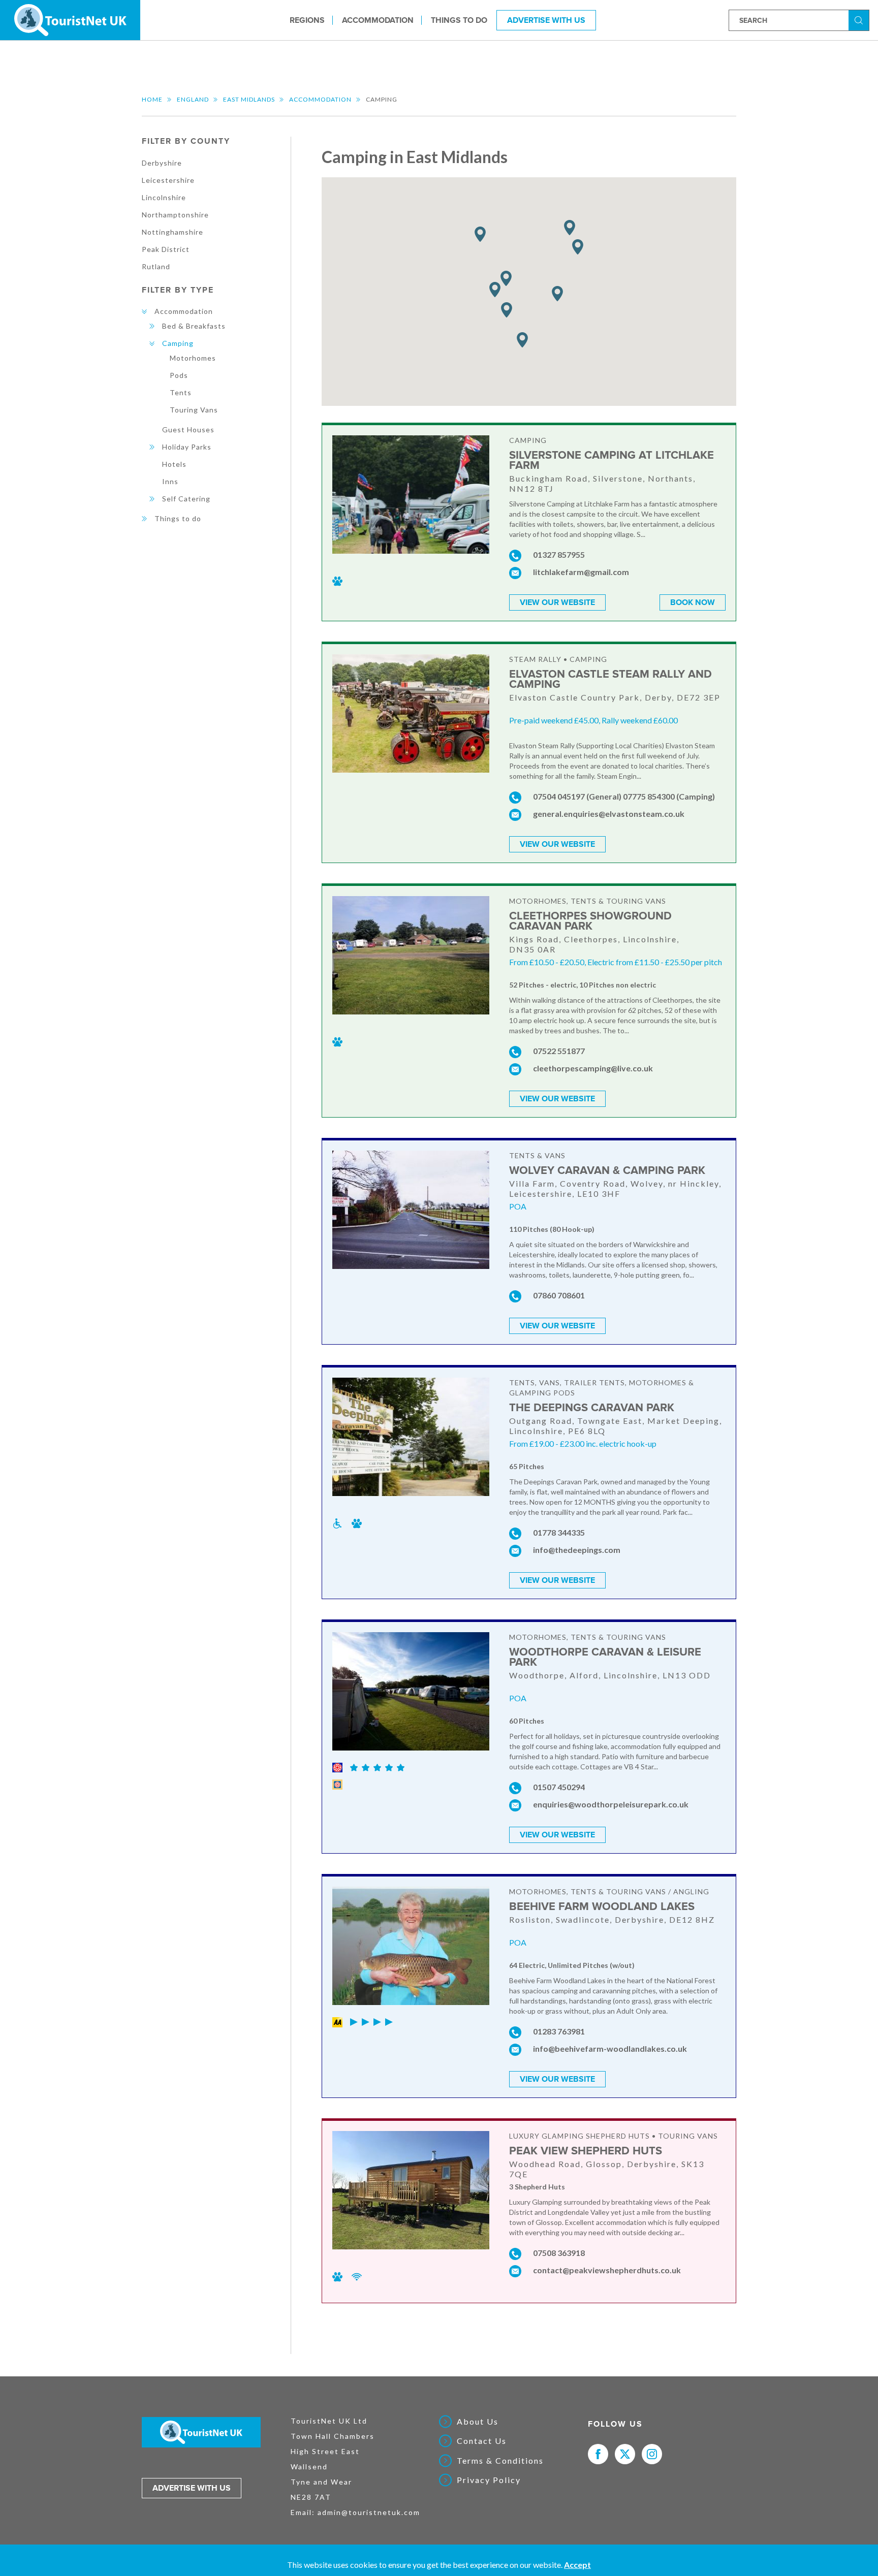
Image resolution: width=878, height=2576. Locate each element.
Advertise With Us (546, 20)
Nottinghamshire (173, 232)
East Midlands (249, 99)
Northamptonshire (175, 215)
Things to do (459, 20)
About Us (478, 2422)
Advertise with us (192, 2488)
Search (860, 20)
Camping (178, 343)
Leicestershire (168, 180)
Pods (179, 375)
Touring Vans (194, 410)
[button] (522, 340)
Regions (307, 20)
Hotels (174, 464)
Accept (577, 2565)
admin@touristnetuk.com (369, 2512)
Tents (181, 392)
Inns (170, 481)
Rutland (156, 266)
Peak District (166, 249)
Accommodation (378, 20)
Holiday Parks (187, 447)
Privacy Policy (489, 2480)
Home (152, 99)
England (193, 99)
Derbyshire (162, 163)
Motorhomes (193, 358)
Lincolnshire (164, 197)
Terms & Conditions (500, 2461)
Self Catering (186, 499)
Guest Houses (188, 430)
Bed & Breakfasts (194, 326)
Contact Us (482, 2441)
